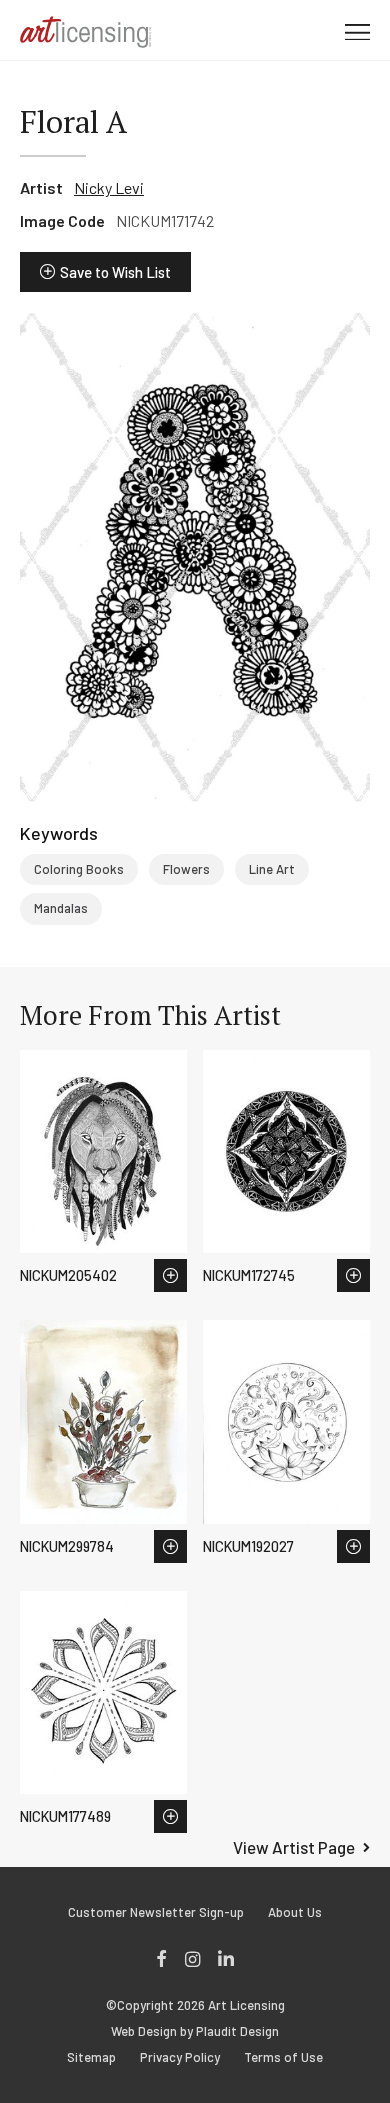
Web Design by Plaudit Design (195, 2031)
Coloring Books (79, 869)
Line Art (272, 869)
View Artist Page (294, 1847)
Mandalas (61, 908)
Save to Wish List (115, 272)
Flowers (186, 869)
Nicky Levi (109, 187)
